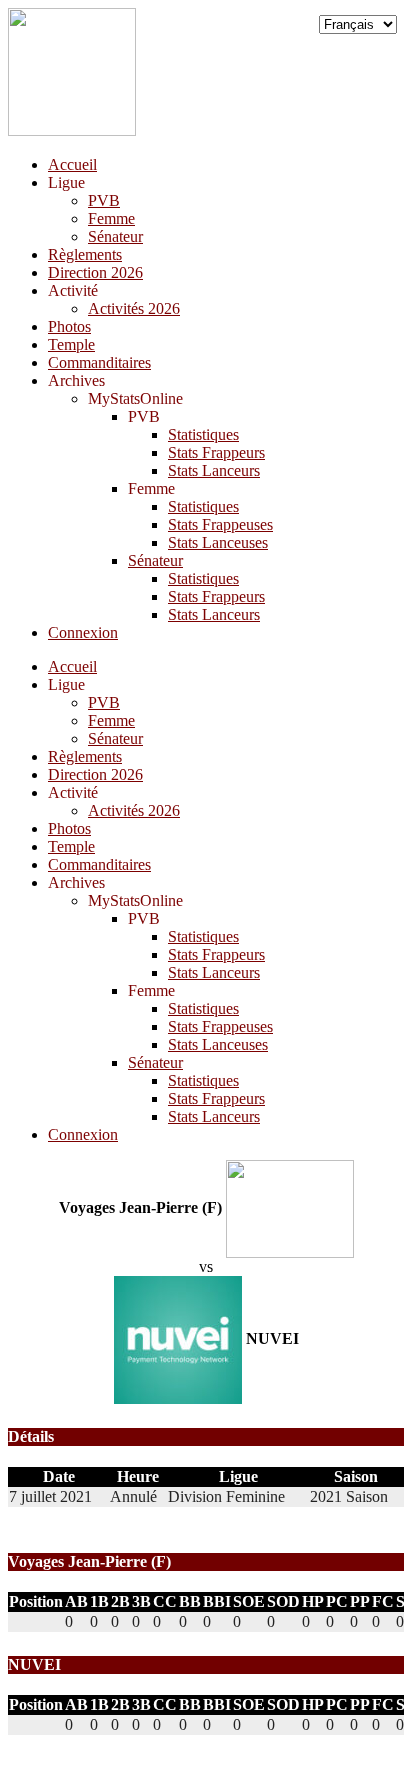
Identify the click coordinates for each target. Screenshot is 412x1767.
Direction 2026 (95, 272)
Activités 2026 (134, 308)
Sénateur (115, 236)
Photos (69, 326)
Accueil (72, 164)
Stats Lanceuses (218, 542)
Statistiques (203, 434)
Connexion (83, 632)
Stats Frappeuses (220, 524)
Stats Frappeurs (216, 452)
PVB (104, 200)
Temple (71, 344)
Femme (111, 218)
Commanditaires (99, 362)
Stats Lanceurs (214, 470)
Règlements (85, 254)
